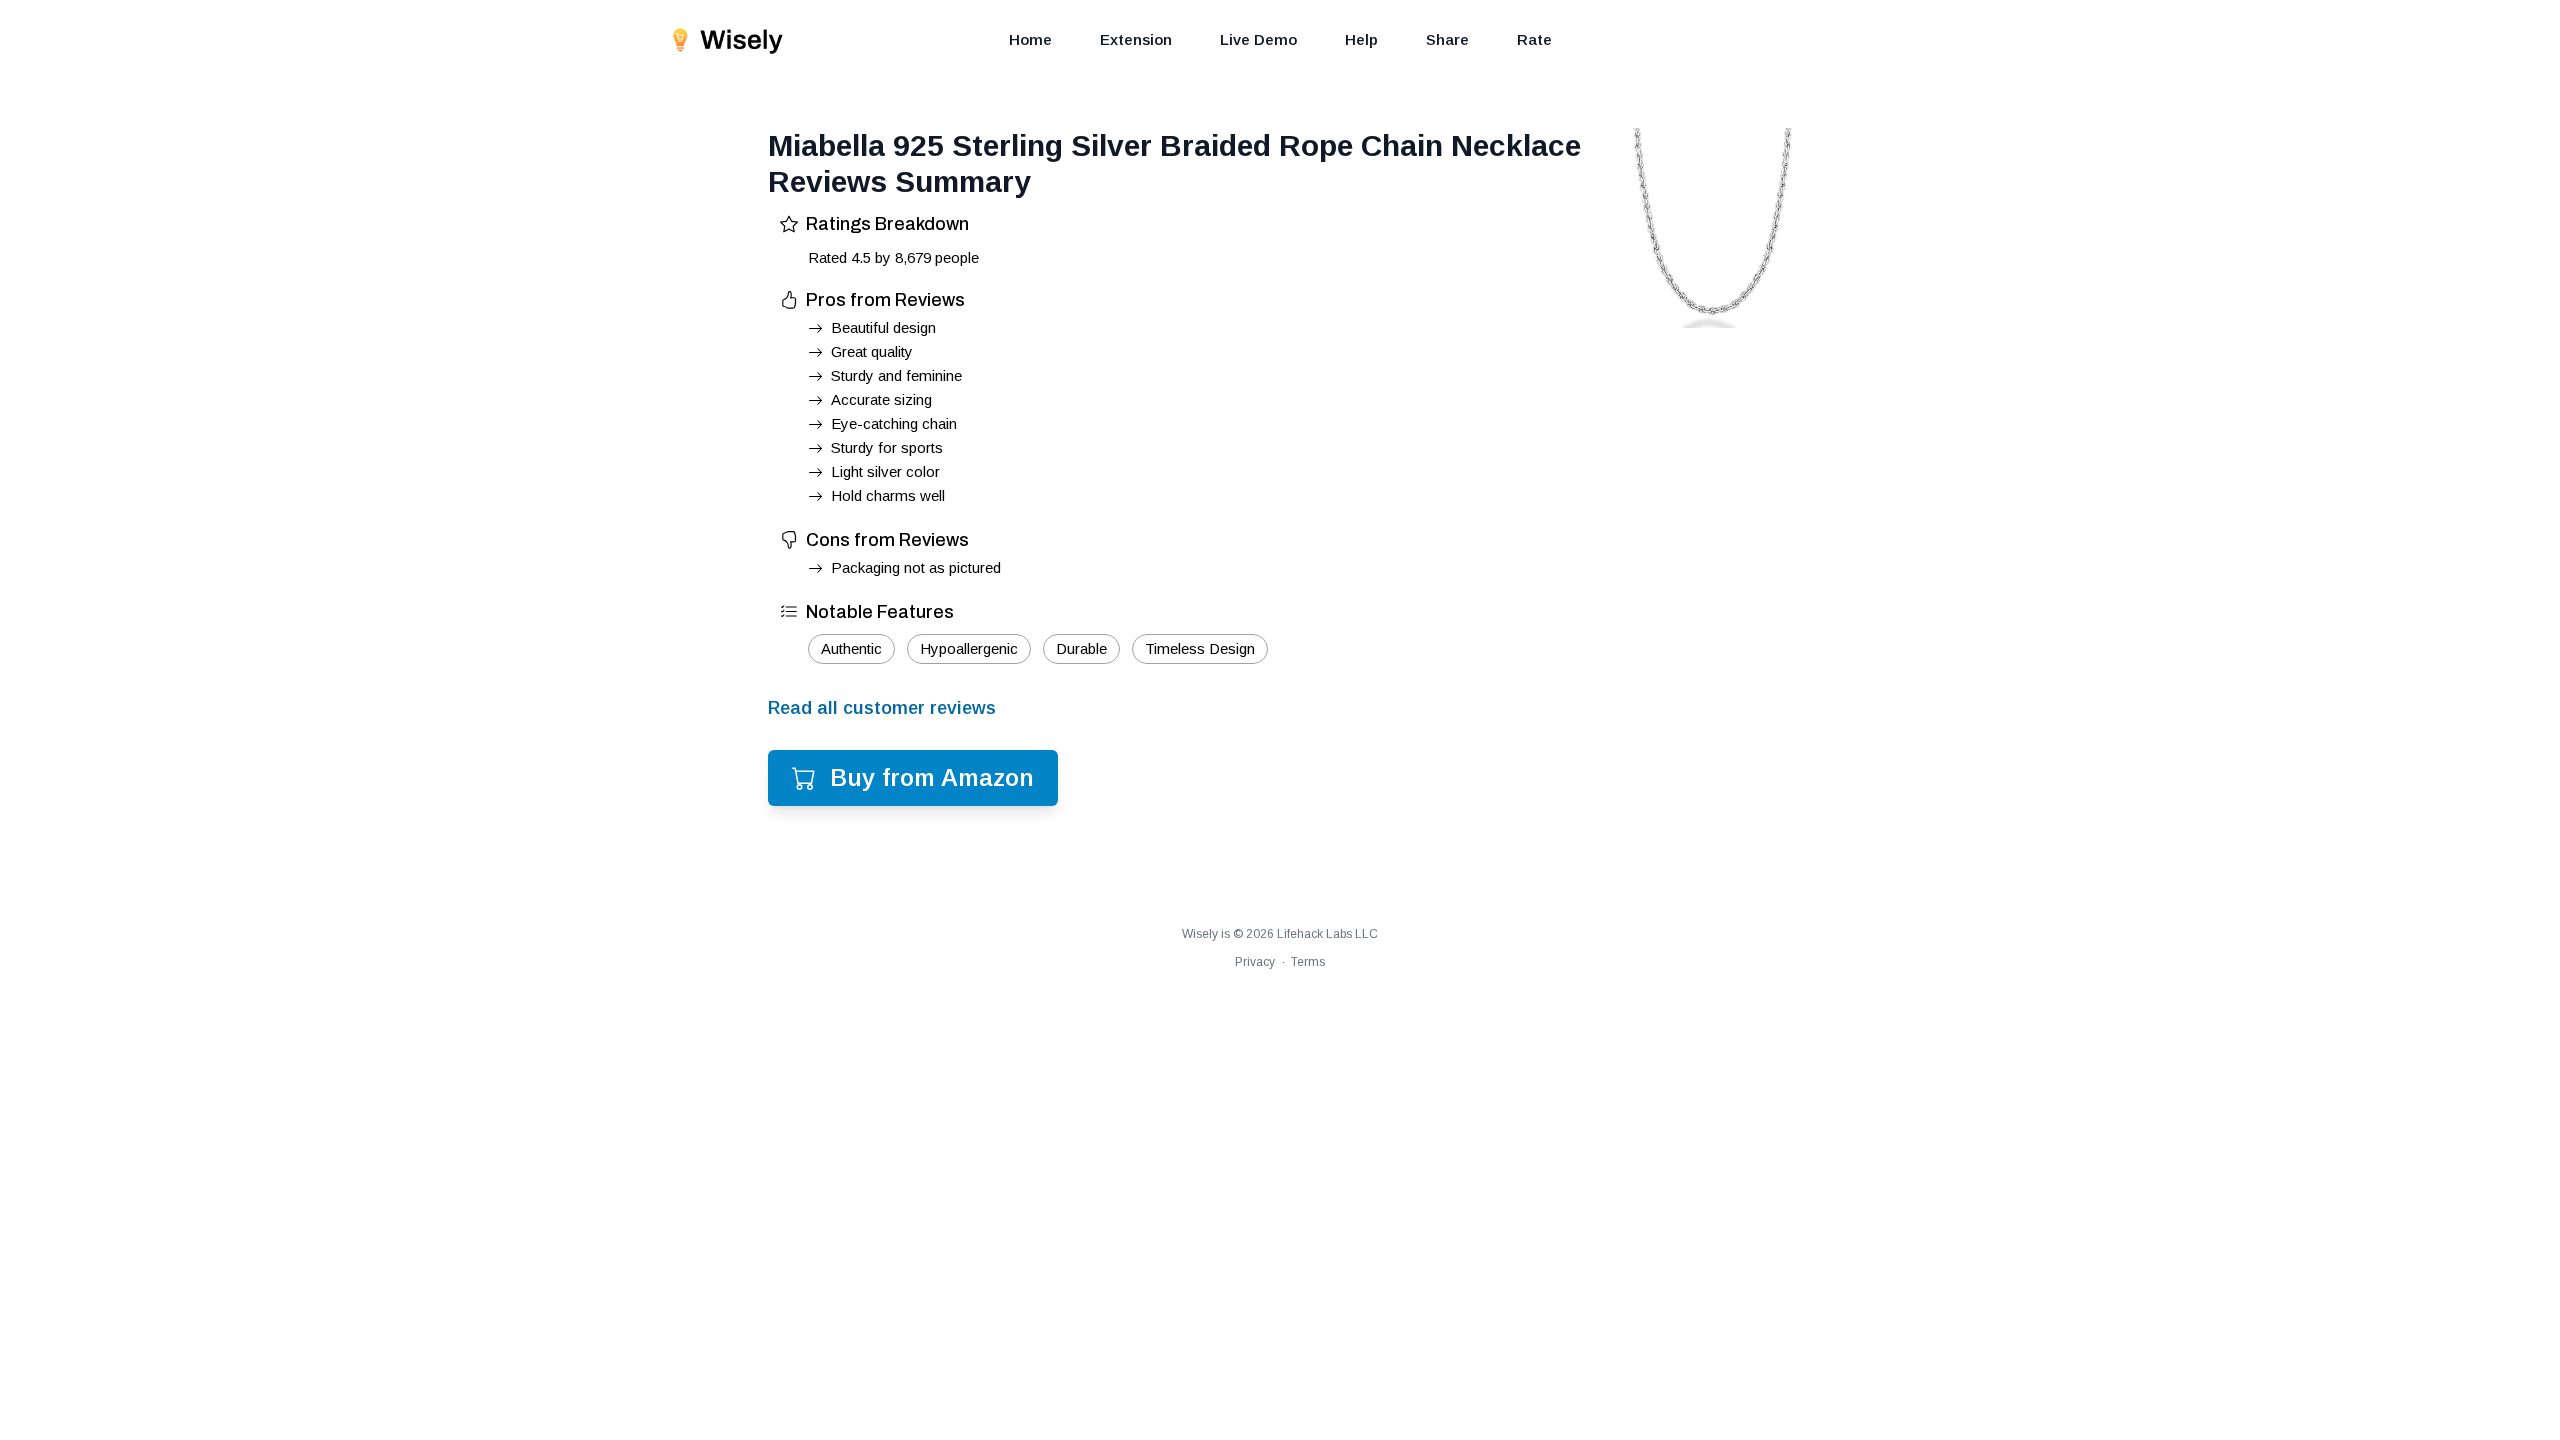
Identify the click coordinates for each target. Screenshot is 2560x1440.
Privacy (1255, 962)
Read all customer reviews (882, 708)
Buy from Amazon (932, 777)
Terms (1308, 962)
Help (1361, 39)
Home (1030, 39)
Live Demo (1258, 39)
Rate (1534, 39)
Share (1447, 39)
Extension (1136, 39)
